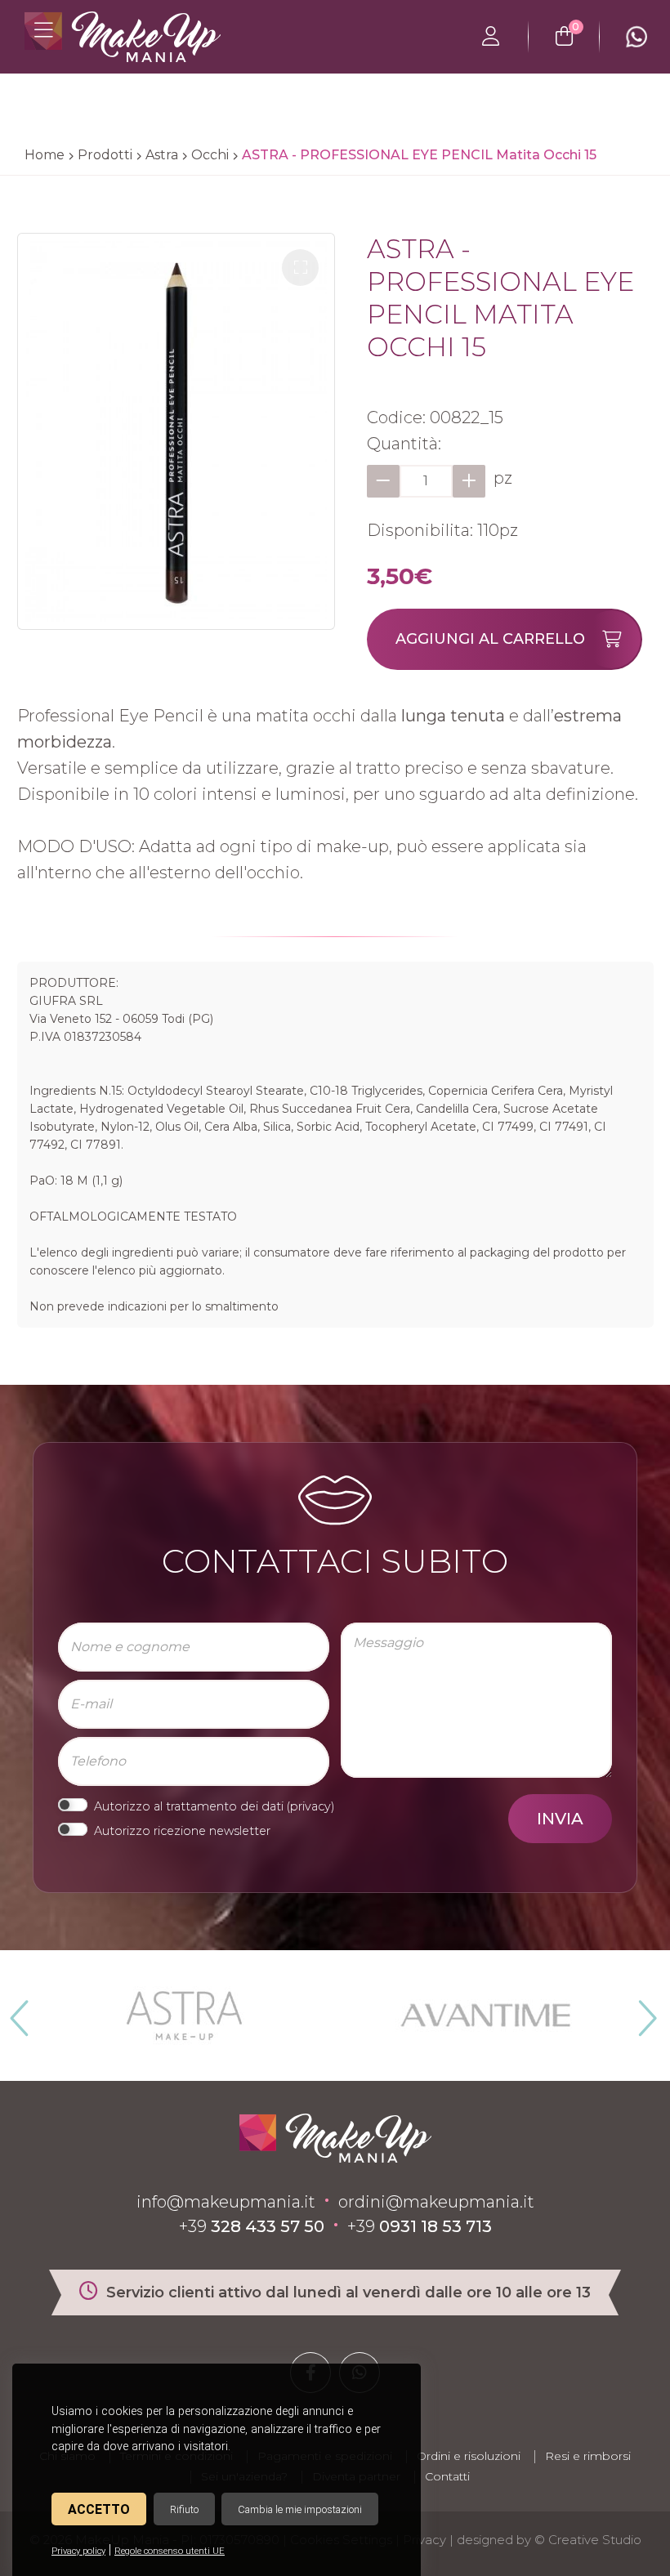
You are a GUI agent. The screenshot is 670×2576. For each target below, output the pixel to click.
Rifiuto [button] (184, 2509)
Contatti (447, 2476)
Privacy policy (78, 2551)
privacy (310, 1806)
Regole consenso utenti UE (170, 2551)
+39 (252, 2226)
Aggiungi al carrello (490, 639)
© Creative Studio (588, 2540)
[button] (300, 268)
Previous (17, 2011)
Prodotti (105, 155)
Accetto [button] (99, 2509)
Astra (162, 155)
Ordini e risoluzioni (469, 2456)
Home (45, 155)
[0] (564, 37)
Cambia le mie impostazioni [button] (300, 2509)
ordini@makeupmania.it (436, 2202)
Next (641, 2011)
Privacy (424, 2540)
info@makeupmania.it (226, 2202)
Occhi (210, 155)
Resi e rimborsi (588, 2456)
